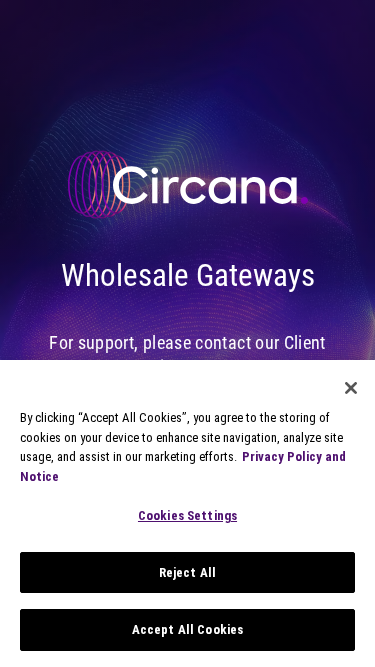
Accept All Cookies (187, 629)
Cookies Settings (187, 515)
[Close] (351, 388)
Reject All (187, 572)
